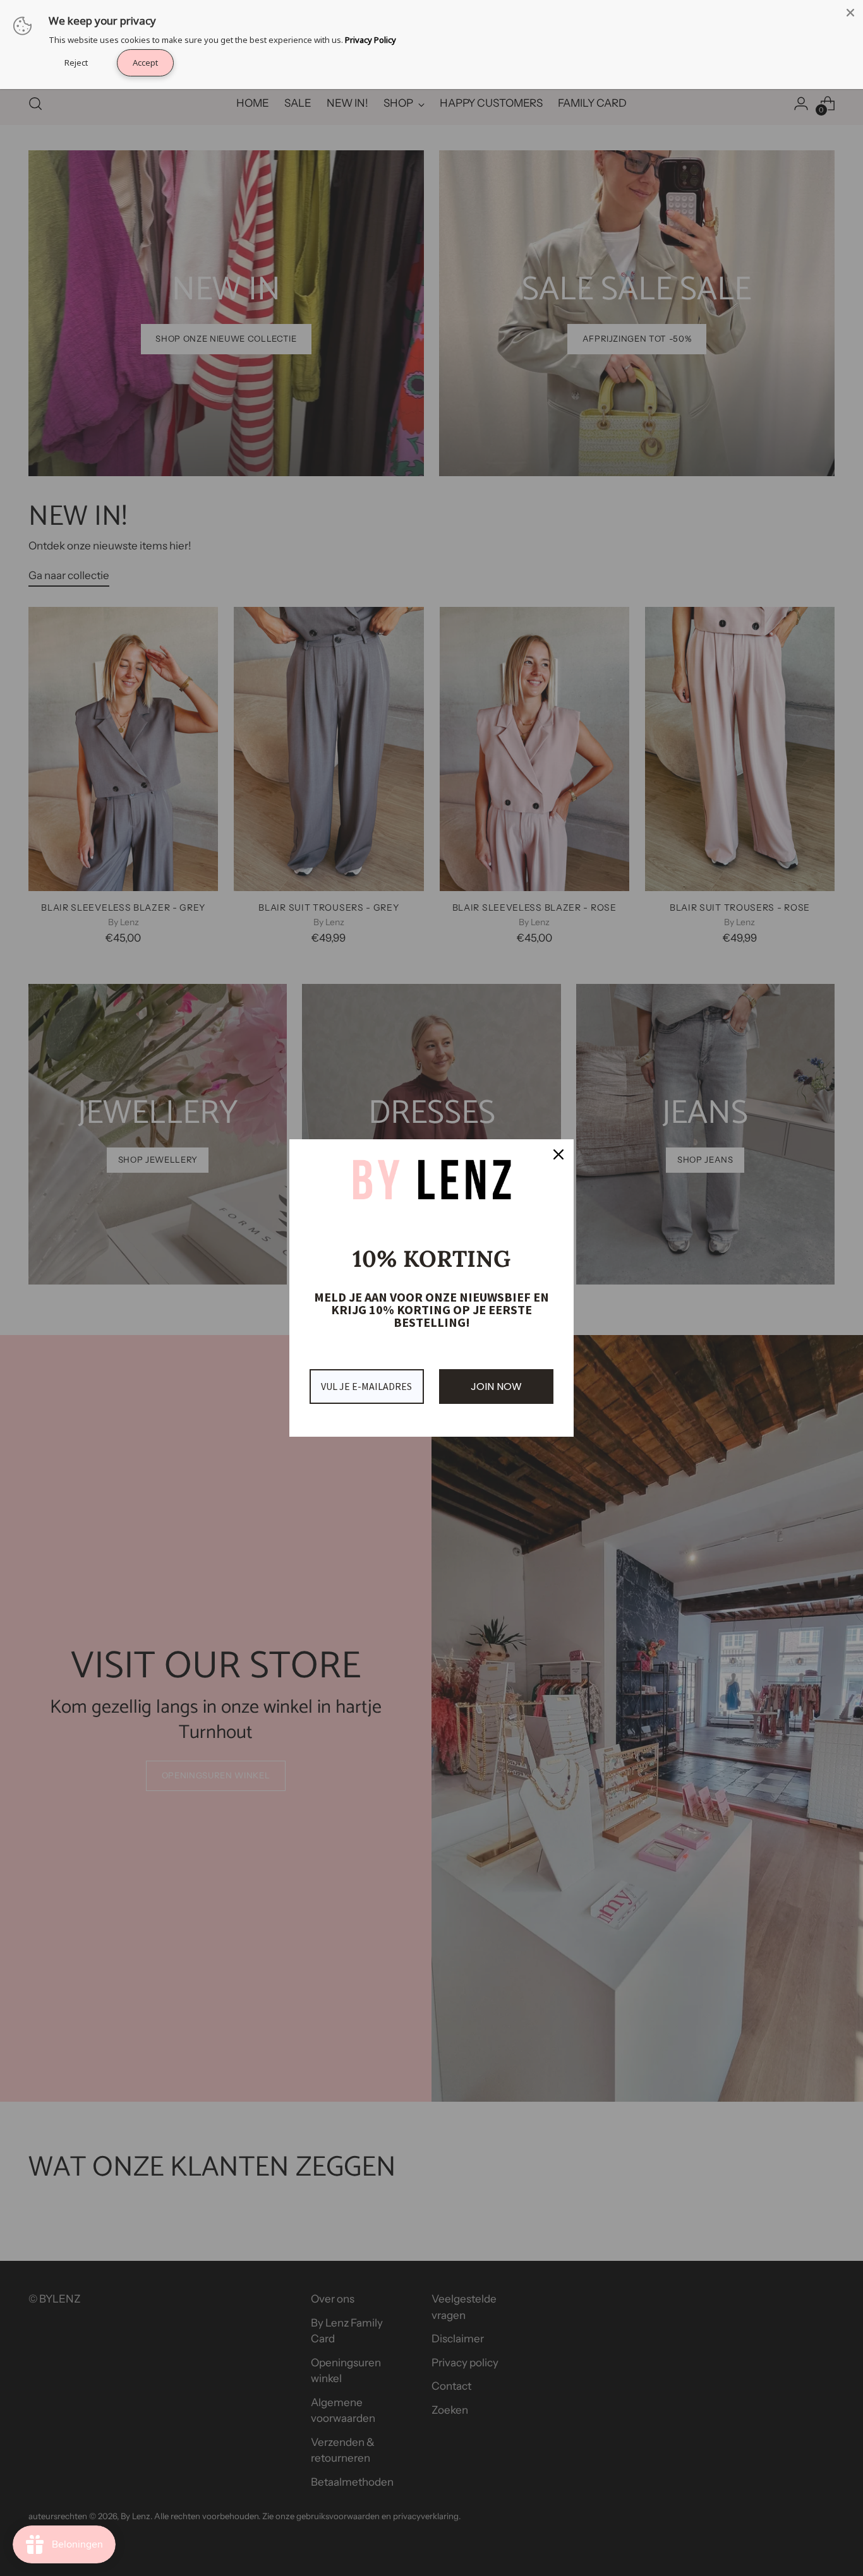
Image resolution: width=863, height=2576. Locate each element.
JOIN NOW (496, 1387)
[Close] (850, 13)
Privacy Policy (371, 40)
